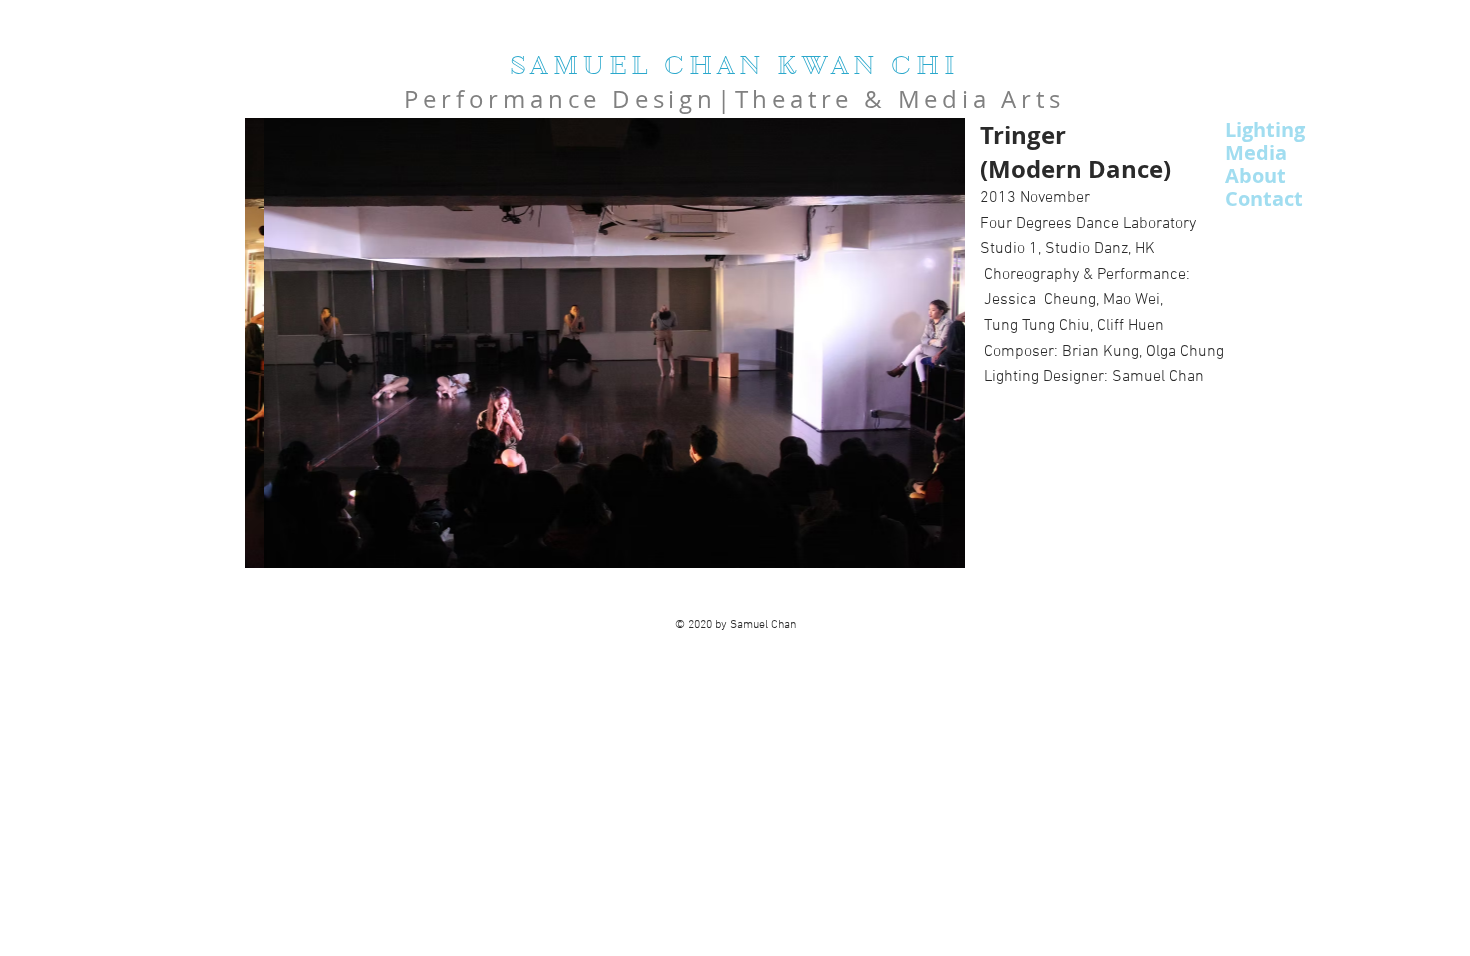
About (1255, 175)
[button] (605, 343)
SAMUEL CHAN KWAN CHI (735, 65)
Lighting (1265, 129)
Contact (1264, 198)
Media (1256, 152)
